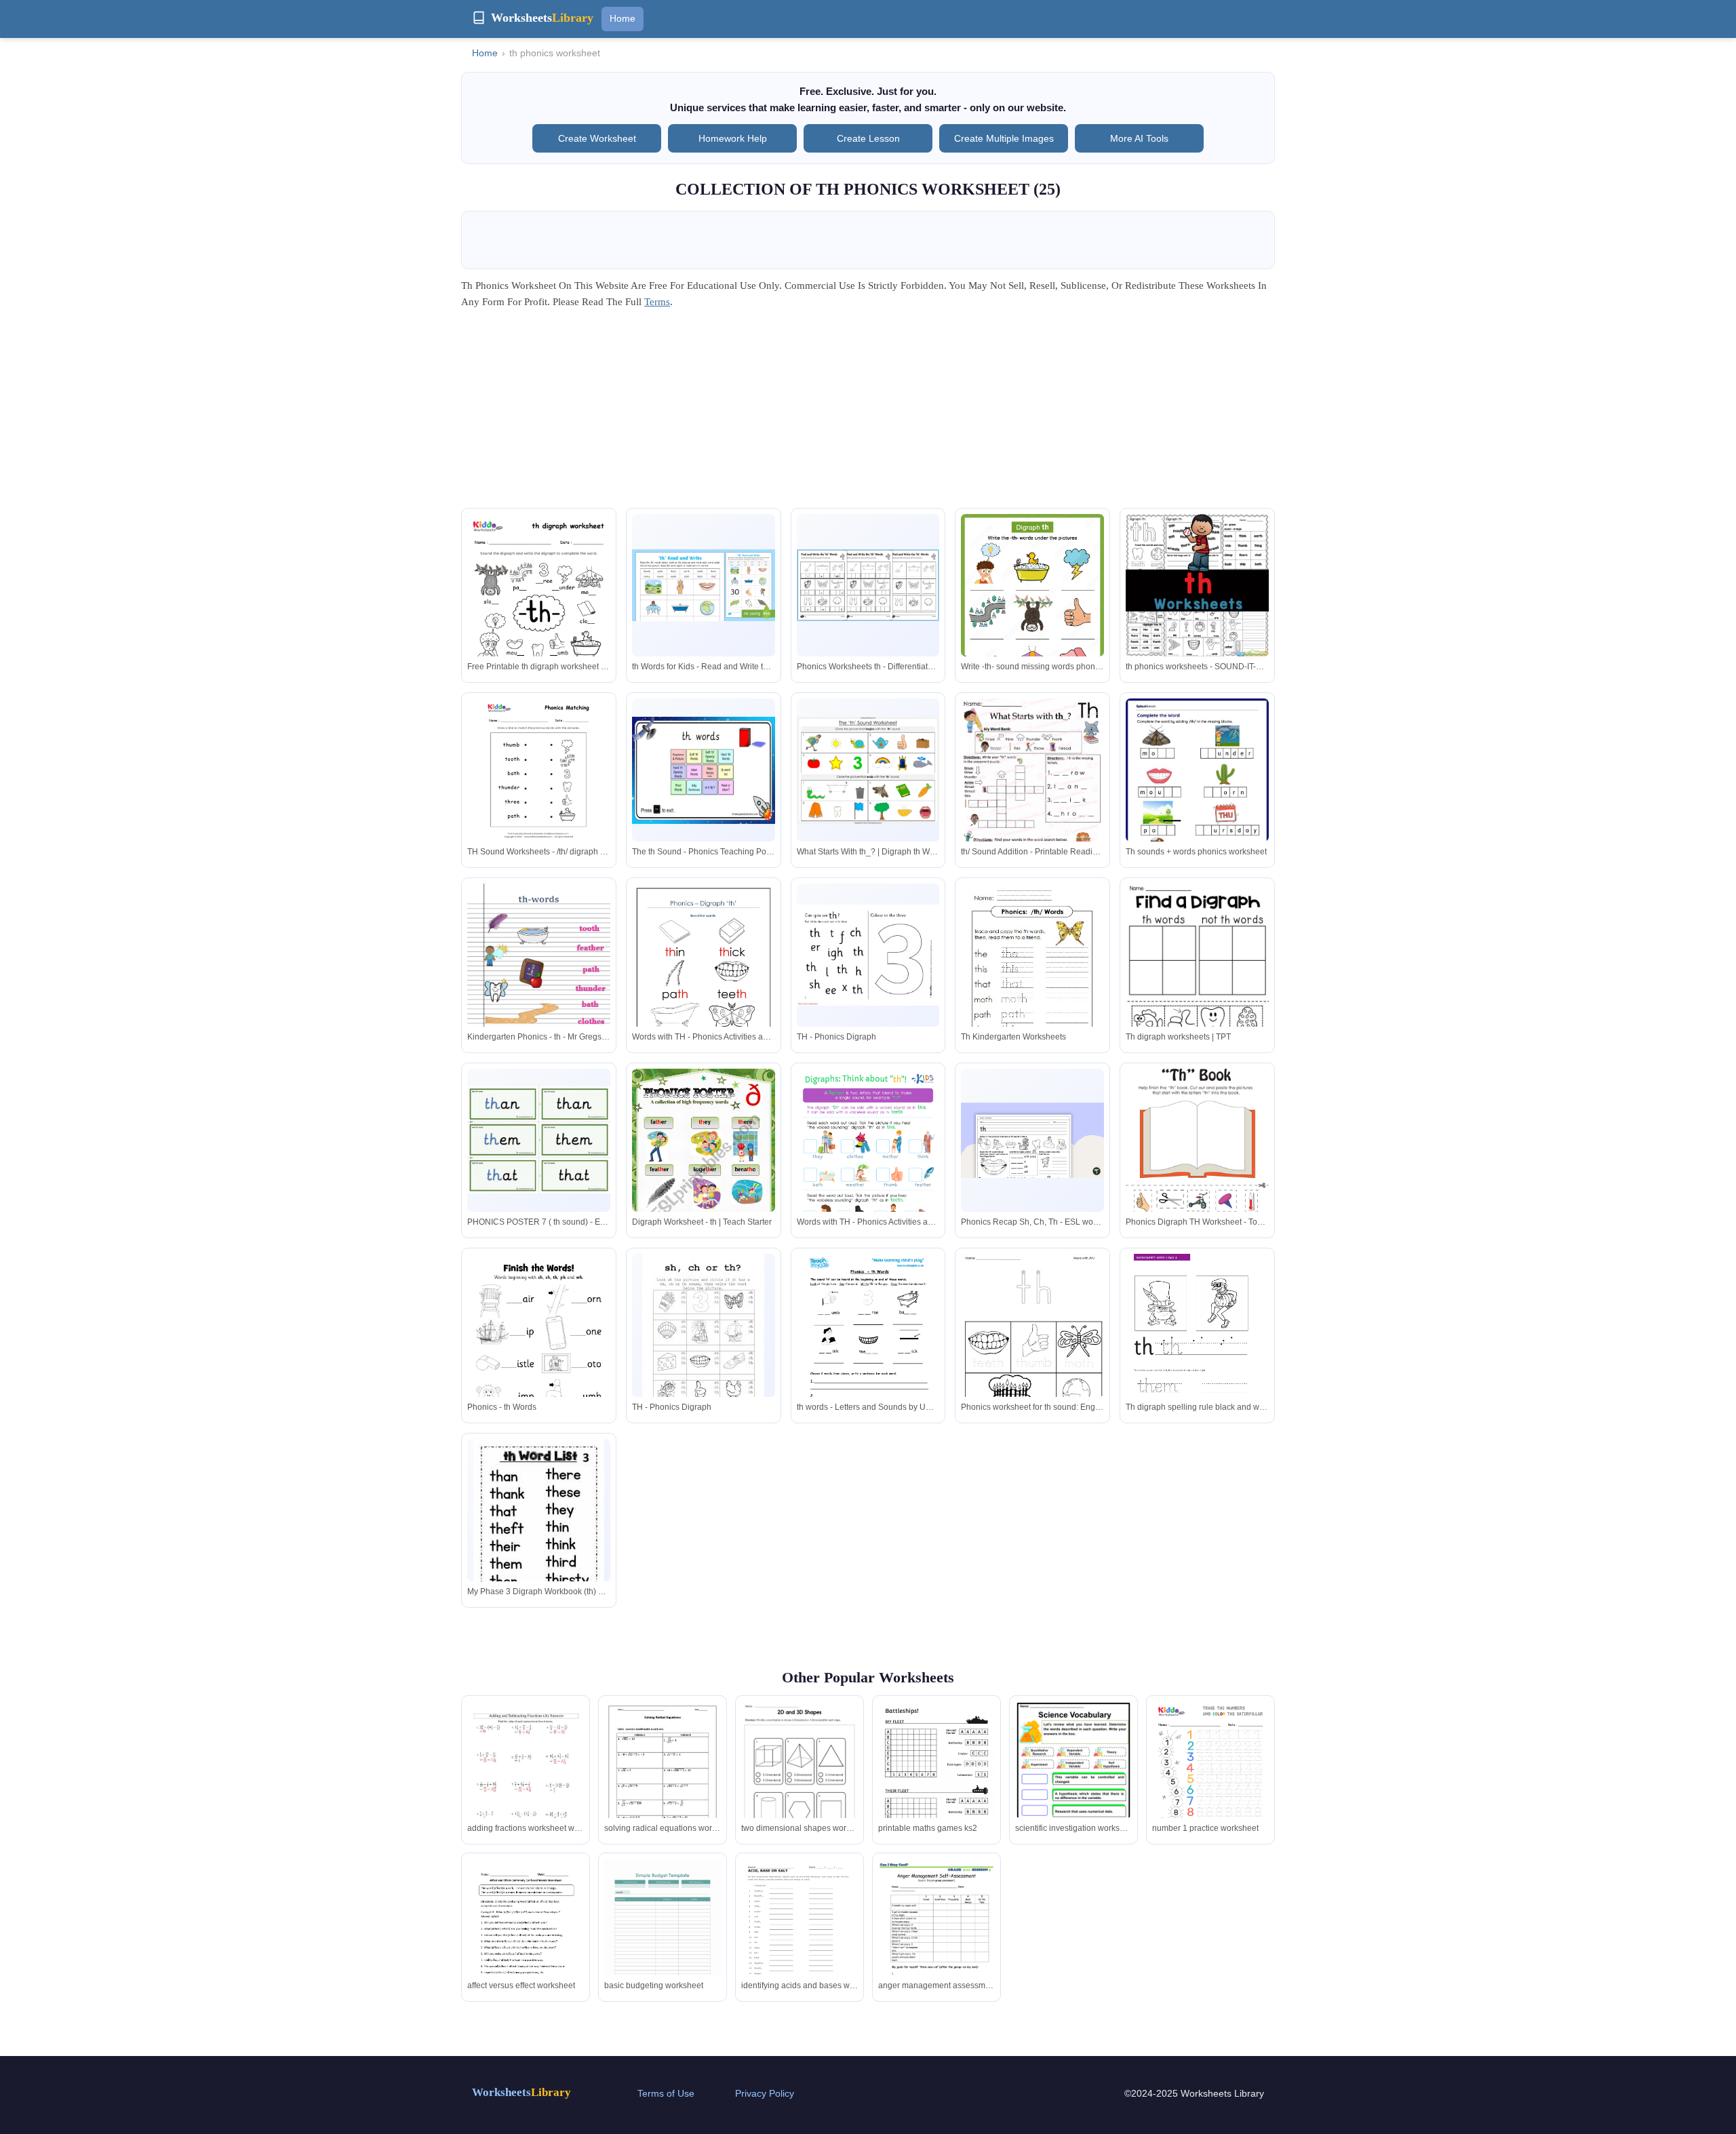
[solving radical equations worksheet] (663, 1777)
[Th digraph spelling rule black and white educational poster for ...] (1197, 1355)
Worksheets (521, 2092)
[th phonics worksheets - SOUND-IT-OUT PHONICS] (1197, 586)
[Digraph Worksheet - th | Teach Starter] (704, 1170)
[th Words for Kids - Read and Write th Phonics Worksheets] (704, 585)
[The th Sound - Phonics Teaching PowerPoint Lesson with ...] (704, 770)
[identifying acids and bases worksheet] (800, 1934)
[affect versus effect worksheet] (526, 1935)
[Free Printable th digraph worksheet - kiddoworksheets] (539, 607)
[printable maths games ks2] (936, 1784)
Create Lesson (868, 138)
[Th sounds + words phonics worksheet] (1197, 790)
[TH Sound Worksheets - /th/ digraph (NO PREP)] (539, 770)
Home (623, 18)
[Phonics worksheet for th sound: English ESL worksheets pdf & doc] (1032, 1346)
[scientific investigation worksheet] (1073, 1779)
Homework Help (733, 138)
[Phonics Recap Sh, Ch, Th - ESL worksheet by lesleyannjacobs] (1032, 1140)
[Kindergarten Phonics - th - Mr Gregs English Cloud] (539, 985)
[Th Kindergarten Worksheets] (1032, 975)
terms (657, 302)
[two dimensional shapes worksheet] (800, 1777)
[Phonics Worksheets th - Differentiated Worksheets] (868, 585)
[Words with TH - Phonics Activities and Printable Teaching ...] (704, 976)
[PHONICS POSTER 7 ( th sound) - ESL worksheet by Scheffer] (539, 1140)
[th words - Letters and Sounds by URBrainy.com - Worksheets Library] (868, 1355)
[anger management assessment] (936, 1934)
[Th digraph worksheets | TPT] (1197, 979)
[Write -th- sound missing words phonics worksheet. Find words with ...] (1032, 607)
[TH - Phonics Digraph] (868, 955)
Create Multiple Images (1004, 138)
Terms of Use (666, 2093)
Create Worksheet (597, 138)
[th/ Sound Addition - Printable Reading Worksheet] (1032, 791)
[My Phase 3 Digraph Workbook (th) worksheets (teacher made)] (539, 1524)
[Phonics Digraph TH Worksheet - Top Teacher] (1197, 1158)
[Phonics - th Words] (539, 1355)
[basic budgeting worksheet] (663, 1934)
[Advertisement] (868, 413)
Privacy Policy (765, 2093)
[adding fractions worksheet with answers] (526, 1777)
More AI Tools (1139, 138)
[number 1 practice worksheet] (1210, 1776)
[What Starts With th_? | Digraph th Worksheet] (868, 770)
